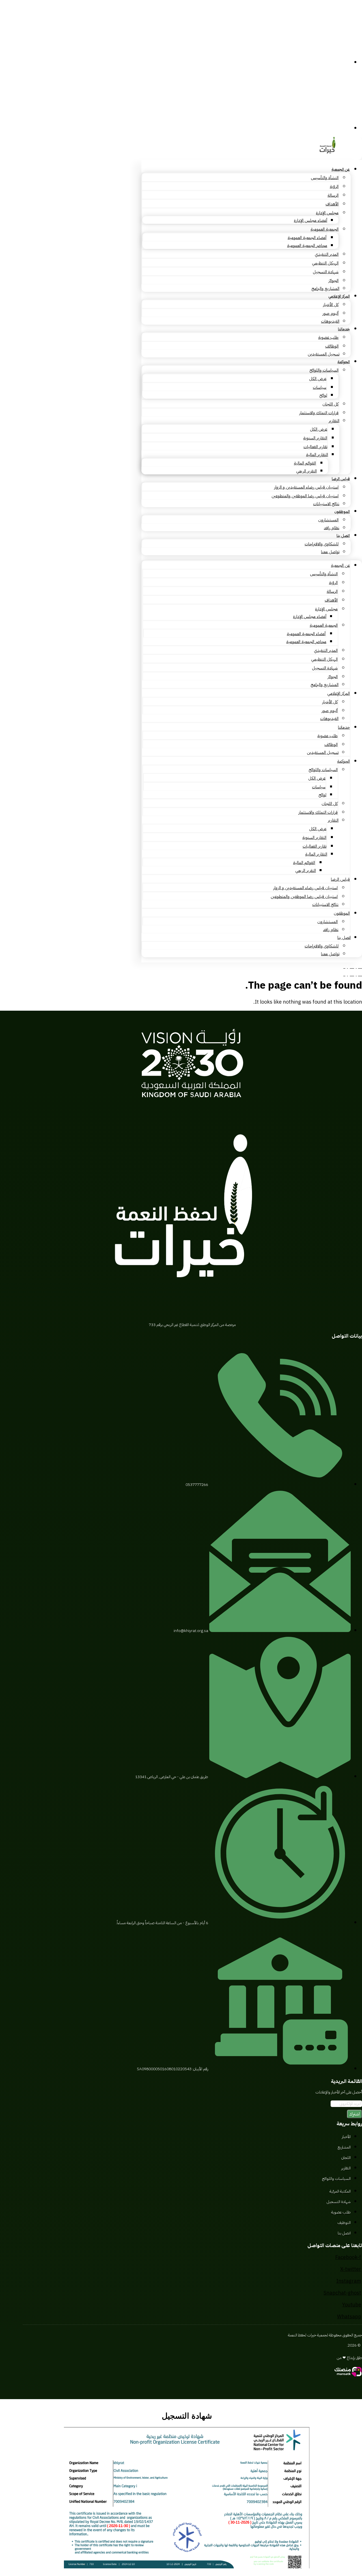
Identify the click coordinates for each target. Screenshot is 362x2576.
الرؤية (334, 186)
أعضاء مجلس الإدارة (311, 220)
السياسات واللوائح (324, 370)
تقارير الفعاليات (315, 447)
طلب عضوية (328, 337)
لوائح (323, 395)
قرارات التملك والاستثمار (319, 413)
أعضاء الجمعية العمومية (307, 238)
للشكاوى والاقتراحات (322, 544)
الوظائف (332, 346)
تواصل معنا (330, 552)
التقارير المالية (317, 455)
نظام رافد (332, 528)
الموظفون (342, 512)
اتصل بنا (343, 536)
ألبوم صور (330, 313)
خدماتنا (344, 329)
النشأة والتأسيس (325, 178)
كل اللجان (330, 404)
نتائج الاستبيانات (326, 504)
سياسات (320, 387)
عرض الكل (318, 379)
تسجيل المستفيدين (324, 354)
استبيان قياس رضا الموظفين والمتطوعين (305, 496)
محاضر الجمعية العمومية (307, 246)
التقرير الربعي (306, 471)
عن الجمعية (341, 169)
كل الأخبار (331, 305)
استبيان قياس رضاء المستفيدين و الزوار (306, 487)
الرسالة (333, 195)
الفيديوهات (330, 321)
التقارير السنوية (315, 438)
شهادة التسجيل (326, 272)
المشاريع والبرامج (325, 288)
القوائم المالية (305, 463)
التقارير (334, 421)
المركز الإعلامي (339, 296)
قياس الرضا (341, 479)
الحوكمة (344, 362)
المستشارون (328, 520)
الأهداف (332, 204)
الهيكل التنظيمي (325, 263)
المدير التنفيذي (327, 254)
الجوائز (333, 281)
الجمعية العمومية (325, 229)
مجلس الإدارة (327, 213)
